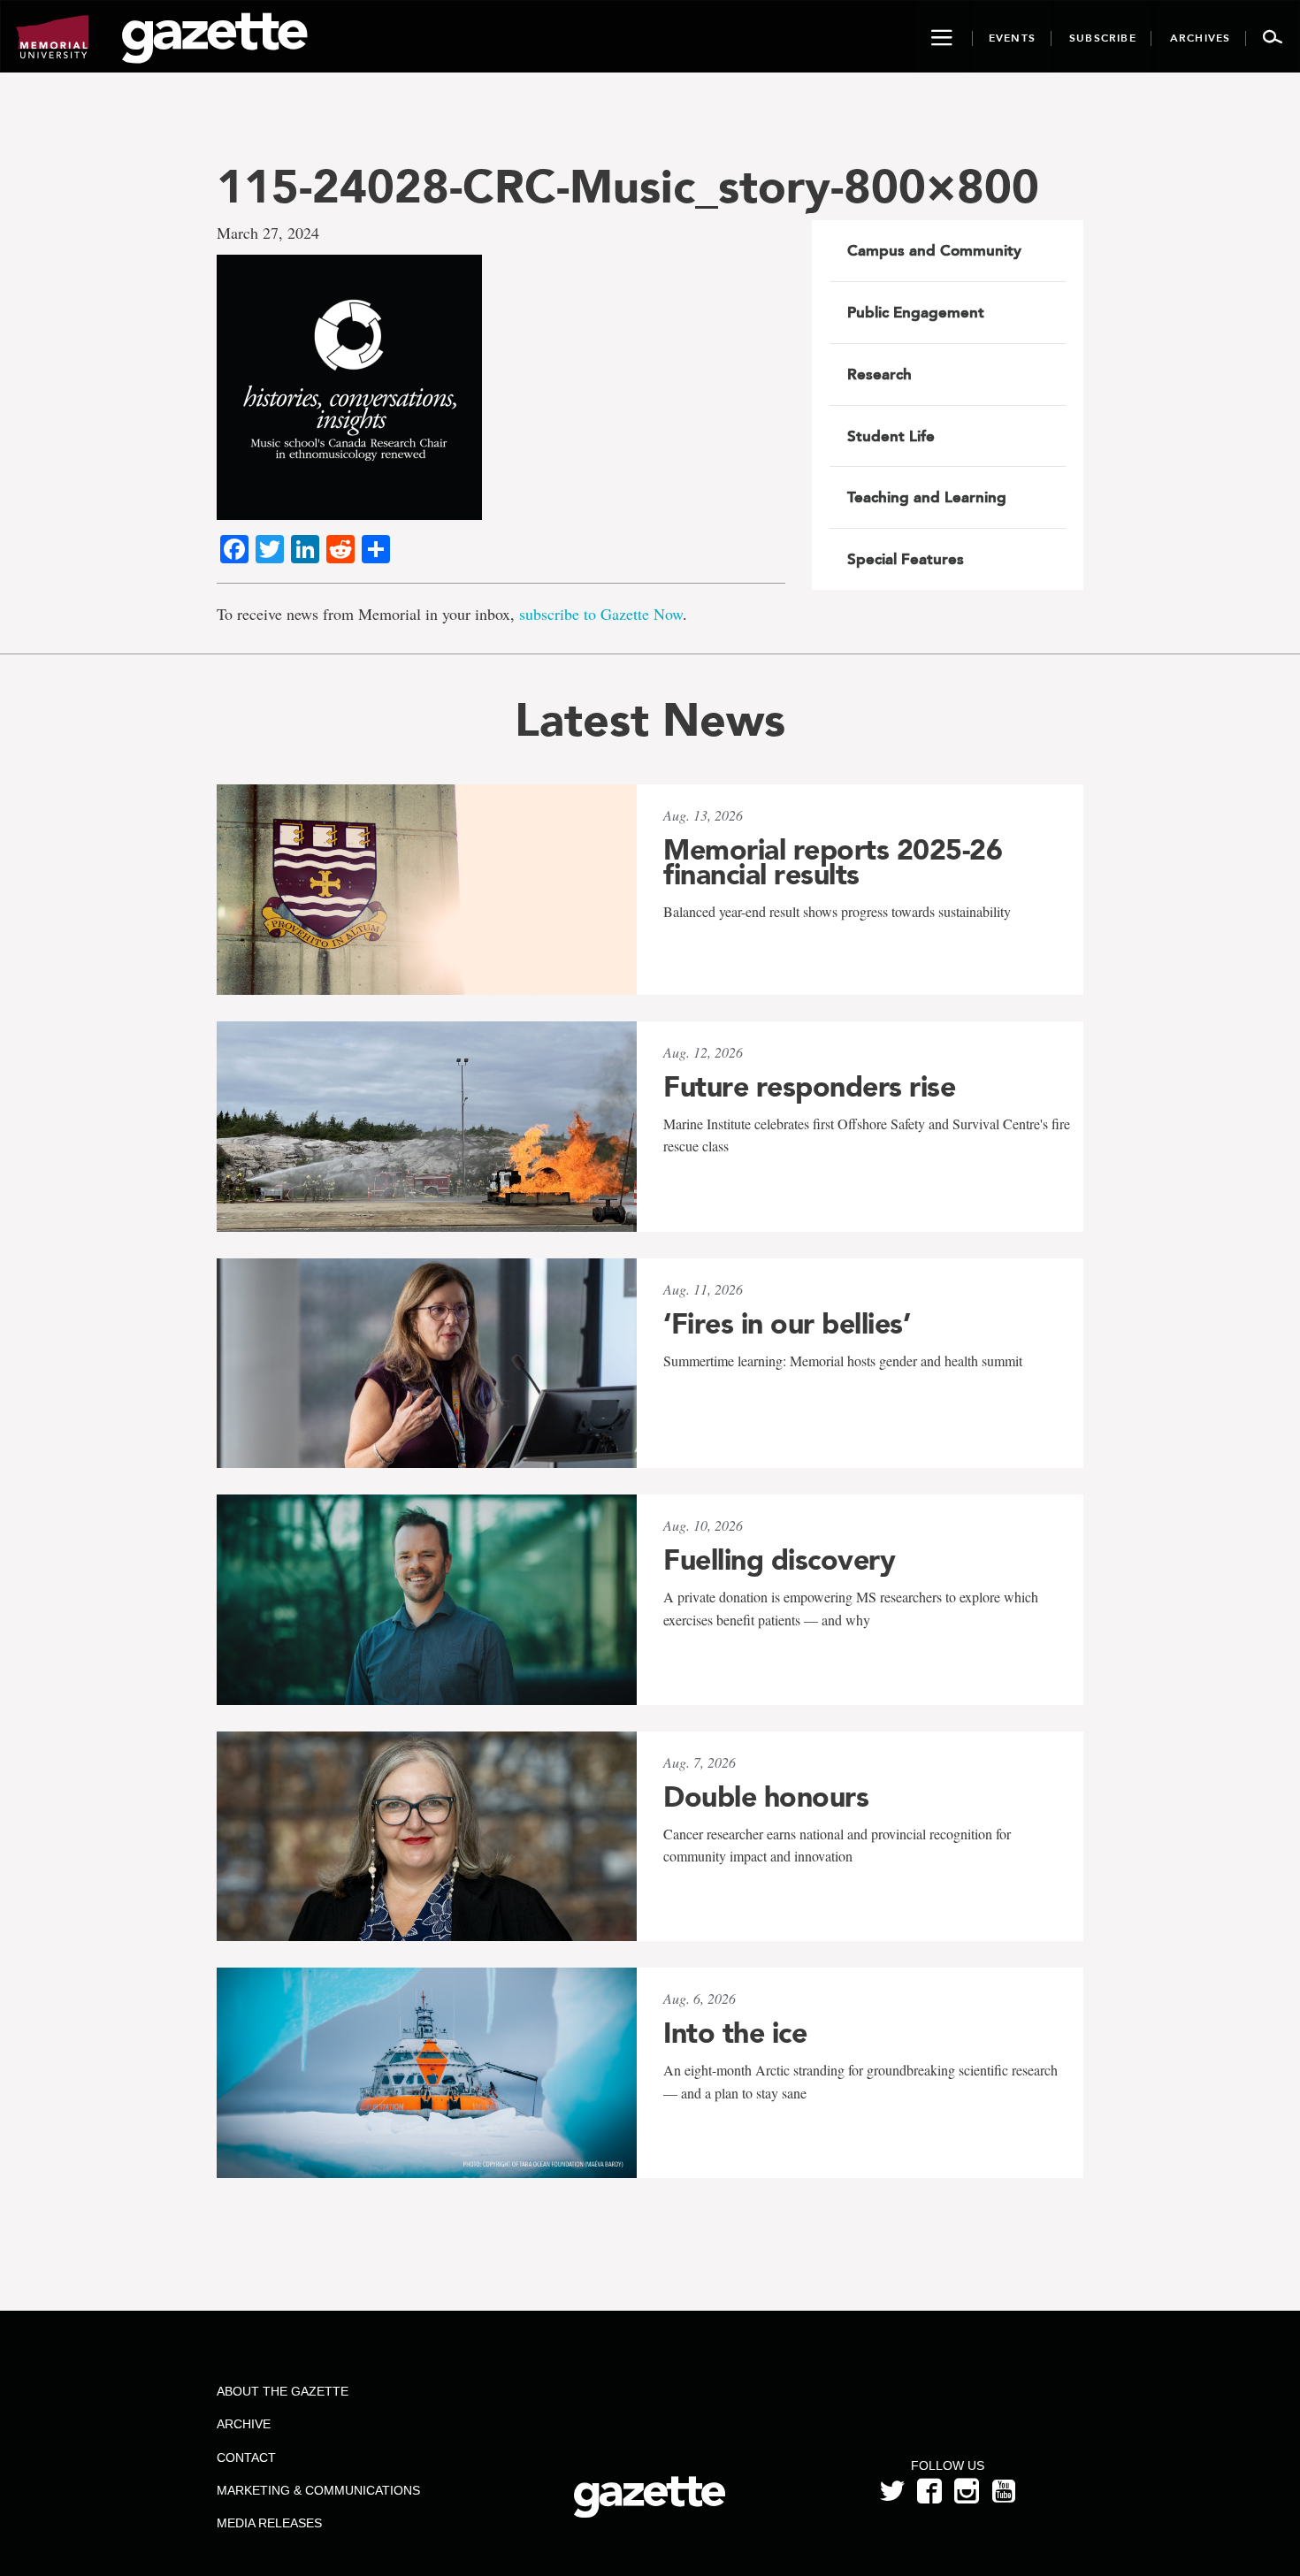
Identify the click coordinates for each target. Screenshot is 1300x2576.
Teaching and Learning (927, 497)
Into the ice (735, 2033)
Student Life (891, 436)
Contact (246, 2458)
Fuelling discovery (779, 1560)
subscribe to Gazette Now (601, 614)
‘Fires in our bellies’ (787, 1324)
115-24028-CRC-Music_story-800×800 (628, 186)
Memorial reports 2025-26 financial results (833, 862)
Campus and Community (934, 250)
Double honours (766, 1797)
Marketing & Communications (318, 2490)
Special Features (906, 559)
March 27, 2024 (268, 233)
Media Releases (269, 2523)
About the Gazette (283, 2391)
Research (879, 374)
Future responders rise (809, 1087)
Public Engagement (916, 312)
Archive (244, 2424)
